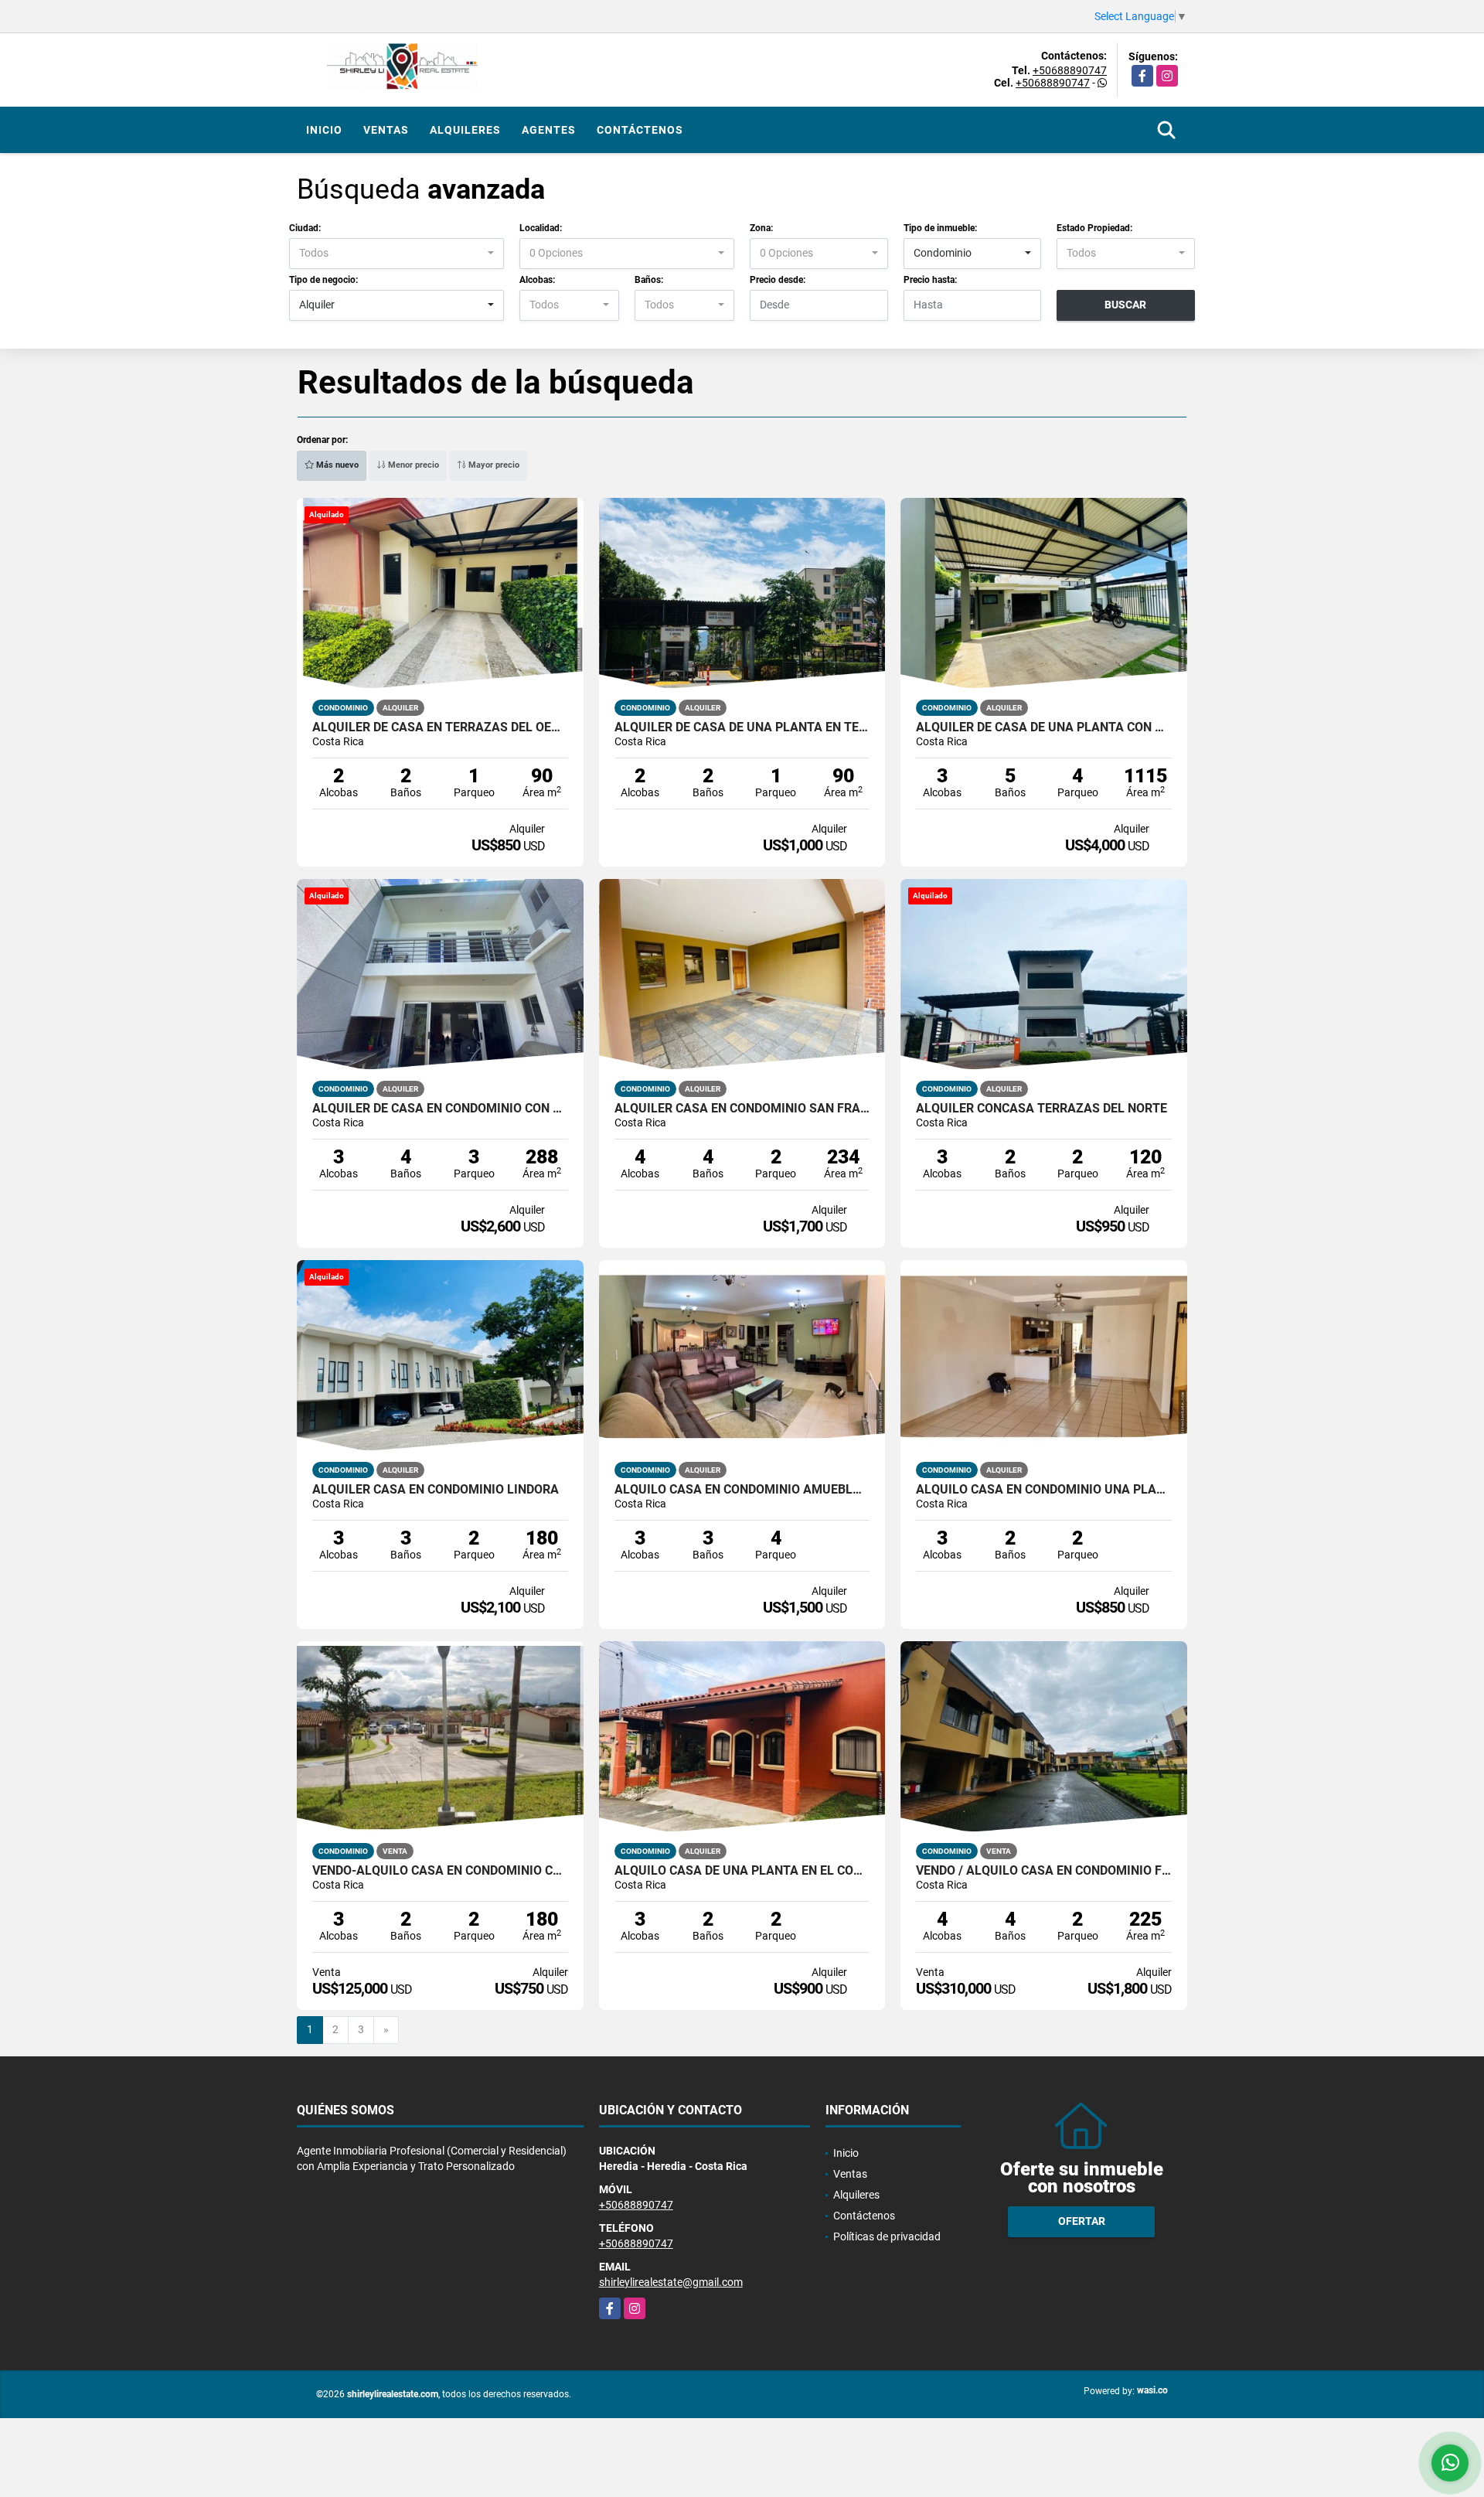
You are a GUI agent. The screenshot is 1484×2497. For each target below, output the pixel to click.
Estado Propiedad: (1094, 228)
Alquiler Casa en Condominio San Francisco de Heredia (742, 1109)
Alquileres (465, 130)
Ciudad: (305, 228)
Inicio (324, 130)
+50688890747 (1070, 70)
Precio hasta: (930, 280)
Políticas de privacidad (887, 2236)
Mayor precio (493, 465)
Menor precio (412, 465)
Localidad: (541, 228)
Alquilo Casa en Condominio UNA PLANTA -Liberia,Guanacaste (1044, 1490)
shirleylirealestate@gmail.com (671, 2282)
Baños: (649, 280)
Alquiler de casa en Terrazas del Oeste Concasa (440, 727)
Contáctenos (640, 130)
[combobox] (397, 254)
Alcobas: (537, 280)
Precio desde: (778, 280)
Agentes (549, 130)
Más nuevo (336, 465)
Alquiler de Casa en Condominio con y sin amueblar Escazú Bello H (440, 1109)
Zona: (761, 228)
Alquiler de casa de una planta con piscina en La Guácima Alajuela (1044, 727)
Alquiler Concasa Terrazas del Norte (1042, 1109)
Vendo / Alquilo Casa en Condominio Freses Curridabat (1044, 1871)
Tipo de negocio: (323, 280)
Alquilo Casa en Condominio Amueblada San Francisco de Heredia (742, 1490)
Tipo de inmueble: (940, 228)
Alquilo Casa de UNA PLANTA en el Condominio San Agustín (742, 1871)
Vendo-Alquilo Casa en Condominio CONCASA (440, 1871)
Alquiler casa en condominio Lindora (436, 1490)
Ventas (386, 130)
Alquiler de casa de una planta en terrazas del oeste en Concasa (742, 727)
